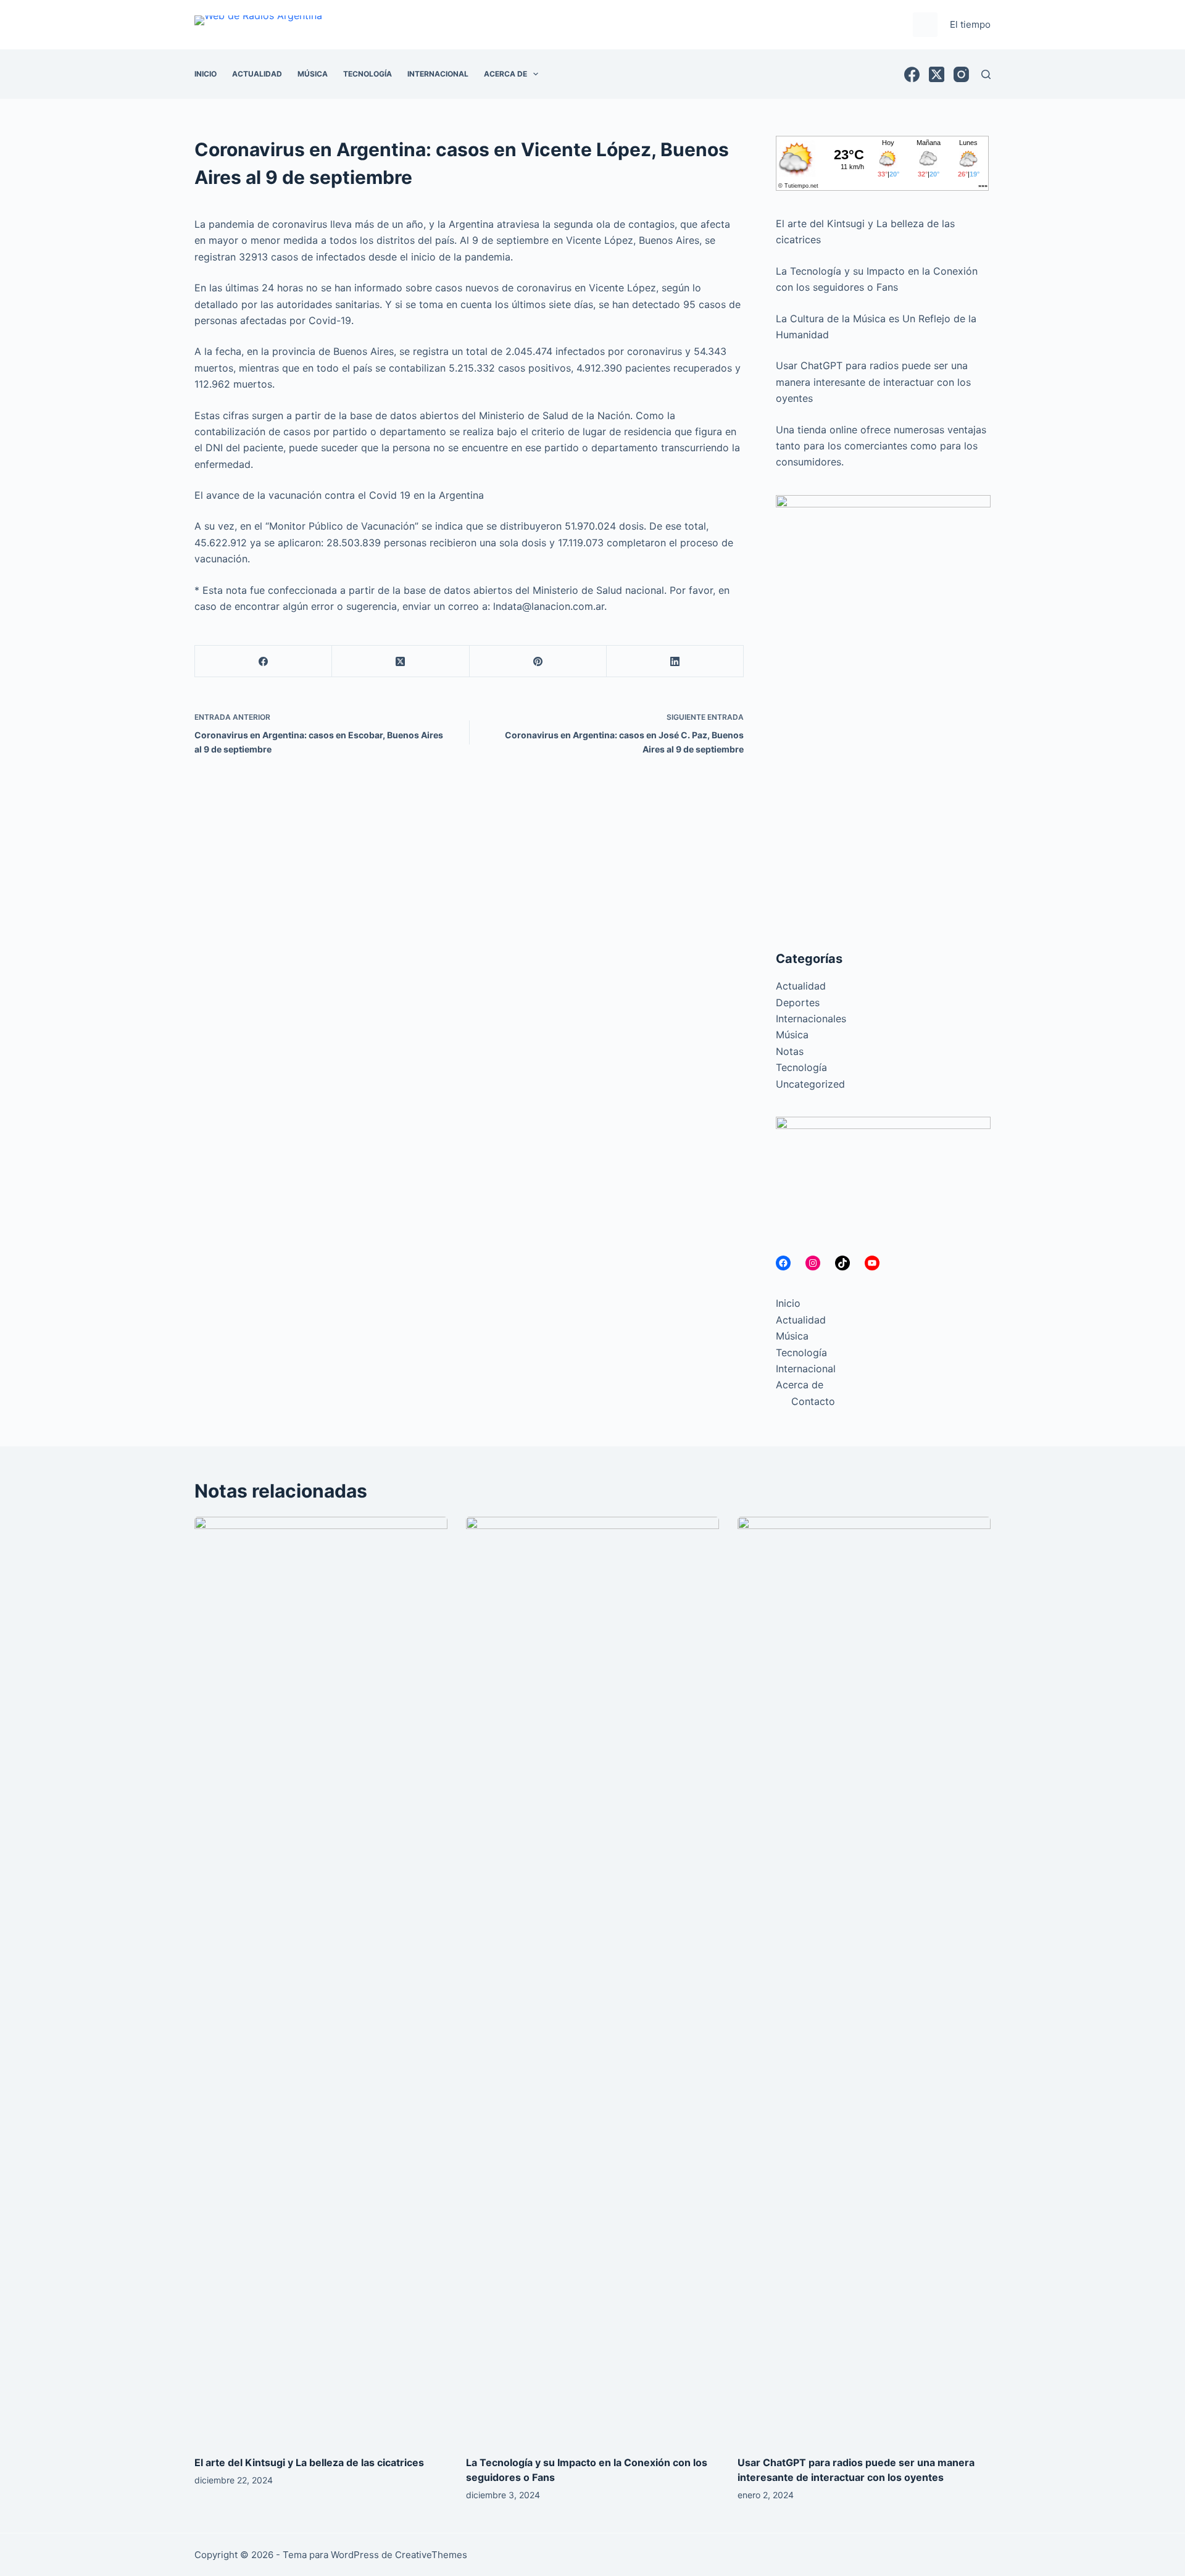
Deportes (798, 1002)
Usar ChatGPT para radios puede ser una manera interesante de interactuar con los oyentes (873, 382)
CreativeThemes (431, 2555)
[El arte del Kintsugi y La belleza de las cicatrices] (321, 1980)
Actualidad (257, 74)
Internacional (438, 74)
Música (313, 74)
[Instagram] (961, 74)
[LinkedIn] (675, 661)
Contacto (813, 1401)
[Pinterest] (538, 661)
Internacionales (811, 1019)
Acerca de (505, 74)
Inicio (206, 74)
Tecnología (368, 74)
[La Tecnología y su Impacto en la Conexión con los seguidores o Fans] (592, 1980)
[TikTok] (842, 1263)
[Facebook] (912, 74)
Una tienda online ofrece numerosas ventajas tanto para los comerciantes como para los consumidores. (881, 446)
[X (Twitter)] (937, 74)
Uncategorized (810, 1084)
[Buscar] (986, 74)
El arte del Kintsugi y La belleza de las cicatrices (309, 2462)
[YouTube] (872, 1263)
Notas (790, 1051)
